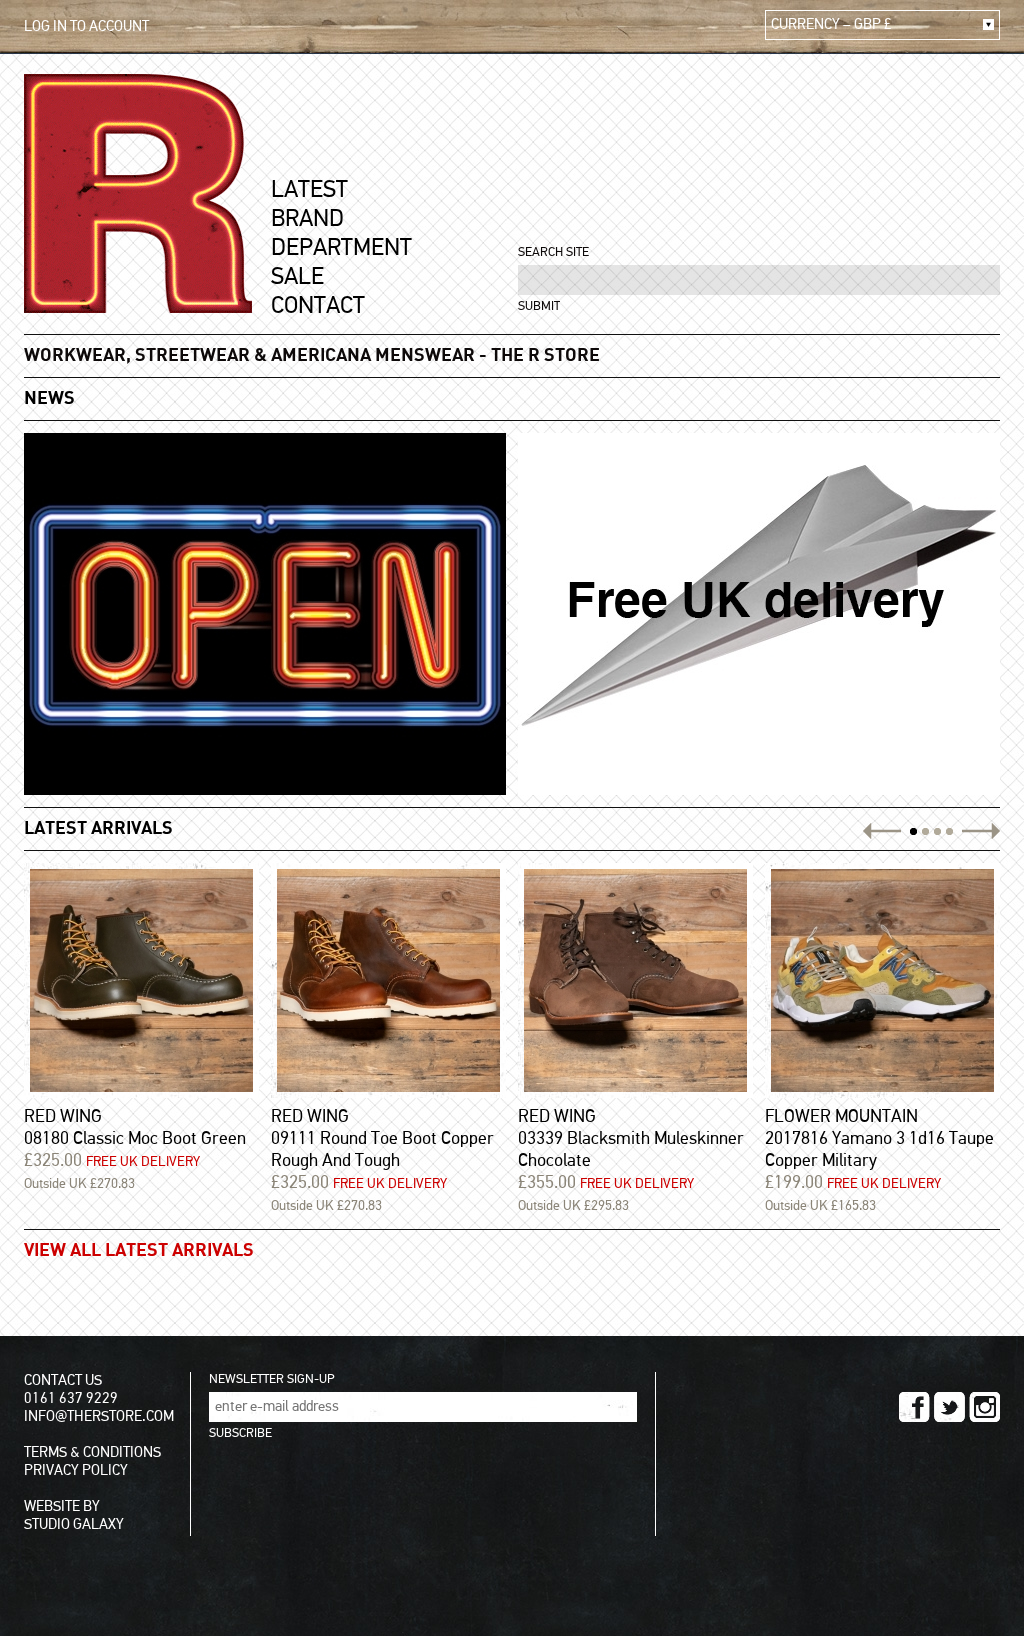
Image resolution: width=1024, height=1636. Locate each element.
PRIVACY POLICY (76, 1470)
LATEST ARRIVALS (98, 829)
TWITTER (949, 1407)
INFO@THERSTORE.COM (99, 1416)
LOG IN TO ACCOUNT (86, 26)
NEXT (978, 831)
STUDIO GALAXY (74, 1524)
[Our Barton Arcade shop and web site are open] (265, 614)
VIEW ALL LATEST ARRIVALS (139, 1251)
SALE (297, 277)
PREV (884, 831)
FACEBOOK (914, 1407)
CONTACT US (63, 1380)
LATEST (309, 190)
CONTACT (318, 306)
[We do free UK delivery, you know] (759, 614)
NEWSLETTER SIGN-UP (271, 1379)
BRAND (307, 219)
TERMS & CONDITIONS (92, 1452)
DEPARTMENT (341, 248)
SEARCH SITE (553, 252)
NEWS (49, 399)
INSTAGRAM (984, 1407)
